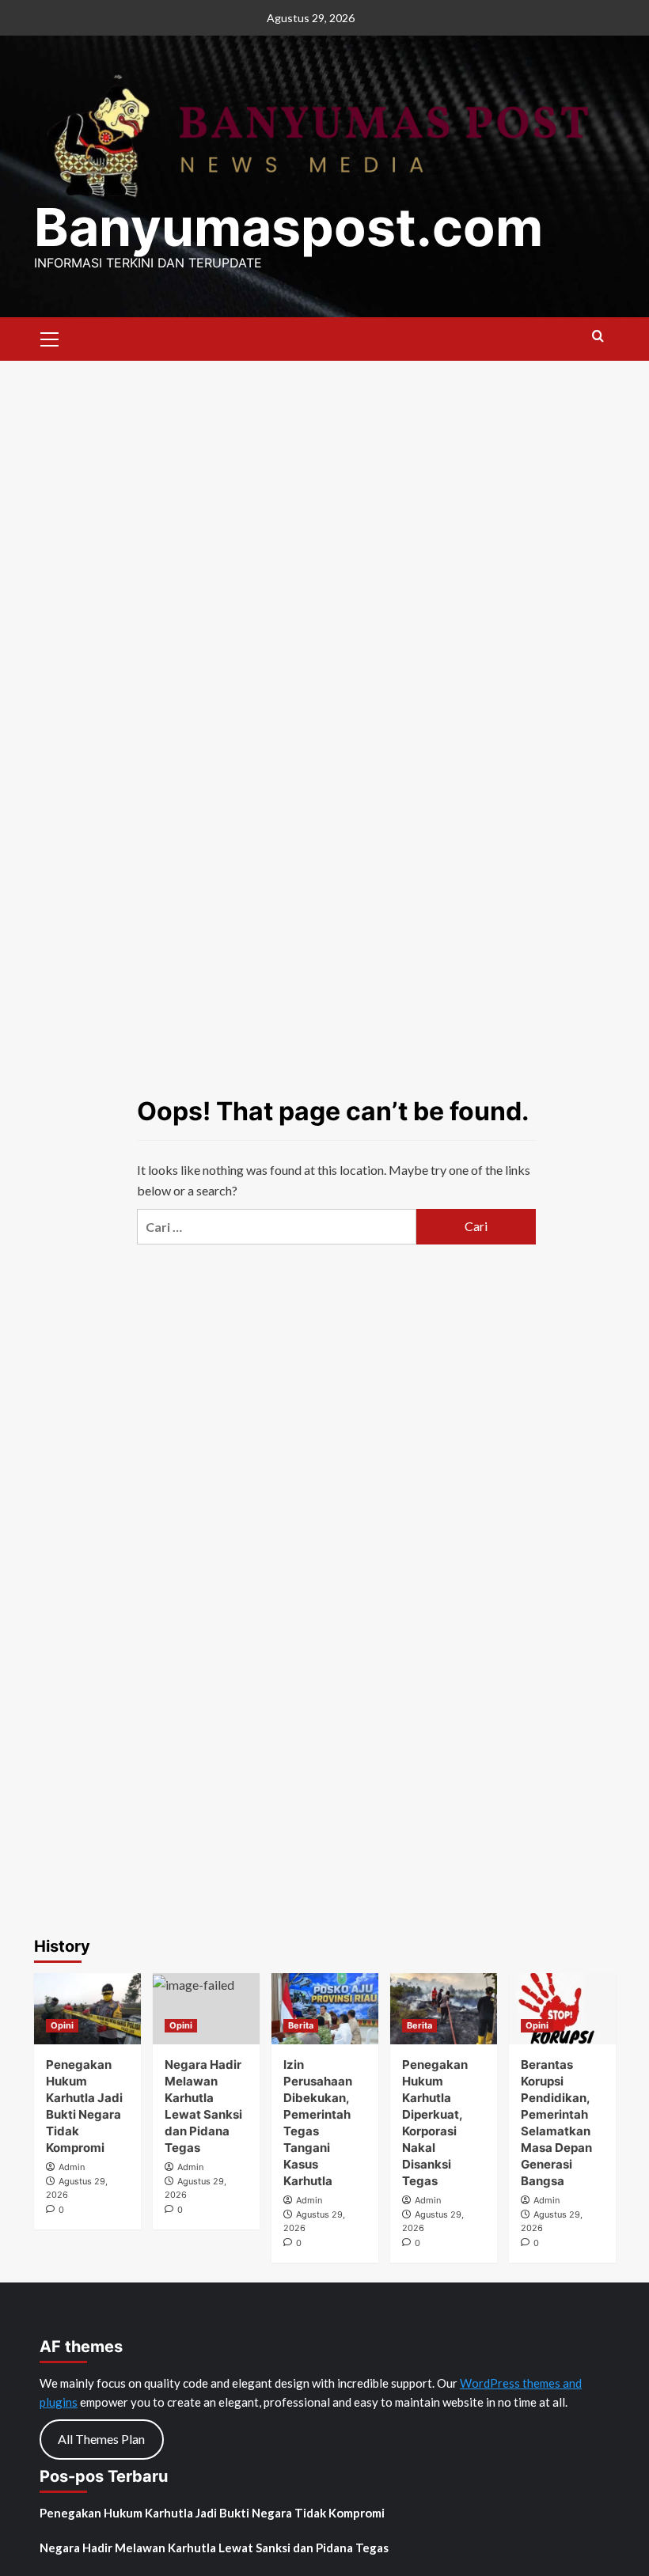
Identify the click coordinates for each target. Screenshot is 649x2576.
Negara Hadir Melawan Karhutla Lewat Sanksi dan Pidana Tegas (214, 2548)
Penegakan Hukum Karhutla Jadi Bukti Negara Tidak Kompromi (212, 2513)
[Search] (598, 337)
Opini (62, 2025)
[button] (50, 337)
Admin (72, 2167)
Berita (301, 2025)
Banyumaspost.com (288, 227)
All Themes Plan (101, 2439)
